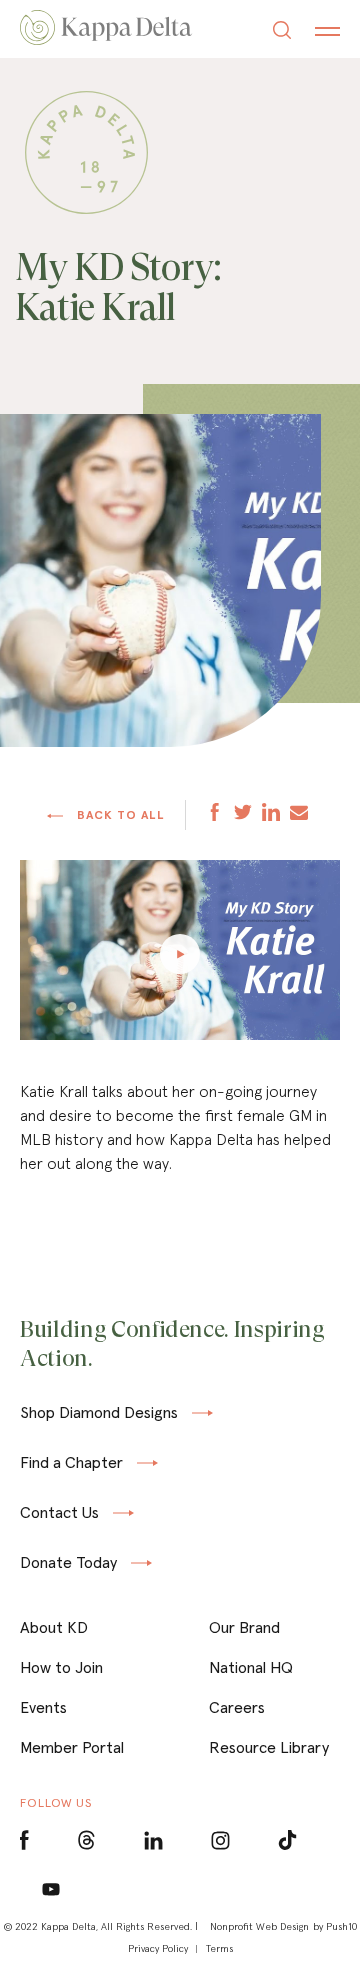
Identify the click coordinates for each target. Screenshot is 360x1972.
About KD (54, 1627)
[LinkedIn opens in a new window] (153, 1841)
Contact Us (59, 1513)
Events (43, 1707)
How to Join (61, 1667)
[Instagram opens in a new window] (220, 1841)
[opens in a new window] (215, 814)
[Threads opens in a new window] (86, 1841)
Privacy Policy (158, 1948)
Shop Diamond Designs (99, 1413)
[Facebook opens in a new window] (24, 1841)
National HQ (251, 1667)
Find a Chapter (71, 1463)
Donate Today (68, 1563)
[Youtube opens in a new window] (51, 1888)
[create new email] (299, 814)
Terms (219, 1948)
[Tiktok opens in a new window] (287, 1841)
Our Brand (244, 1627)
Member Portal (72, 1747)
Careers (237, 1707)
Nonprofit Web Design (259, 1926)
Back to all (119, 815)
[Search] (282, 32)
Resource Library (269, 1747)
